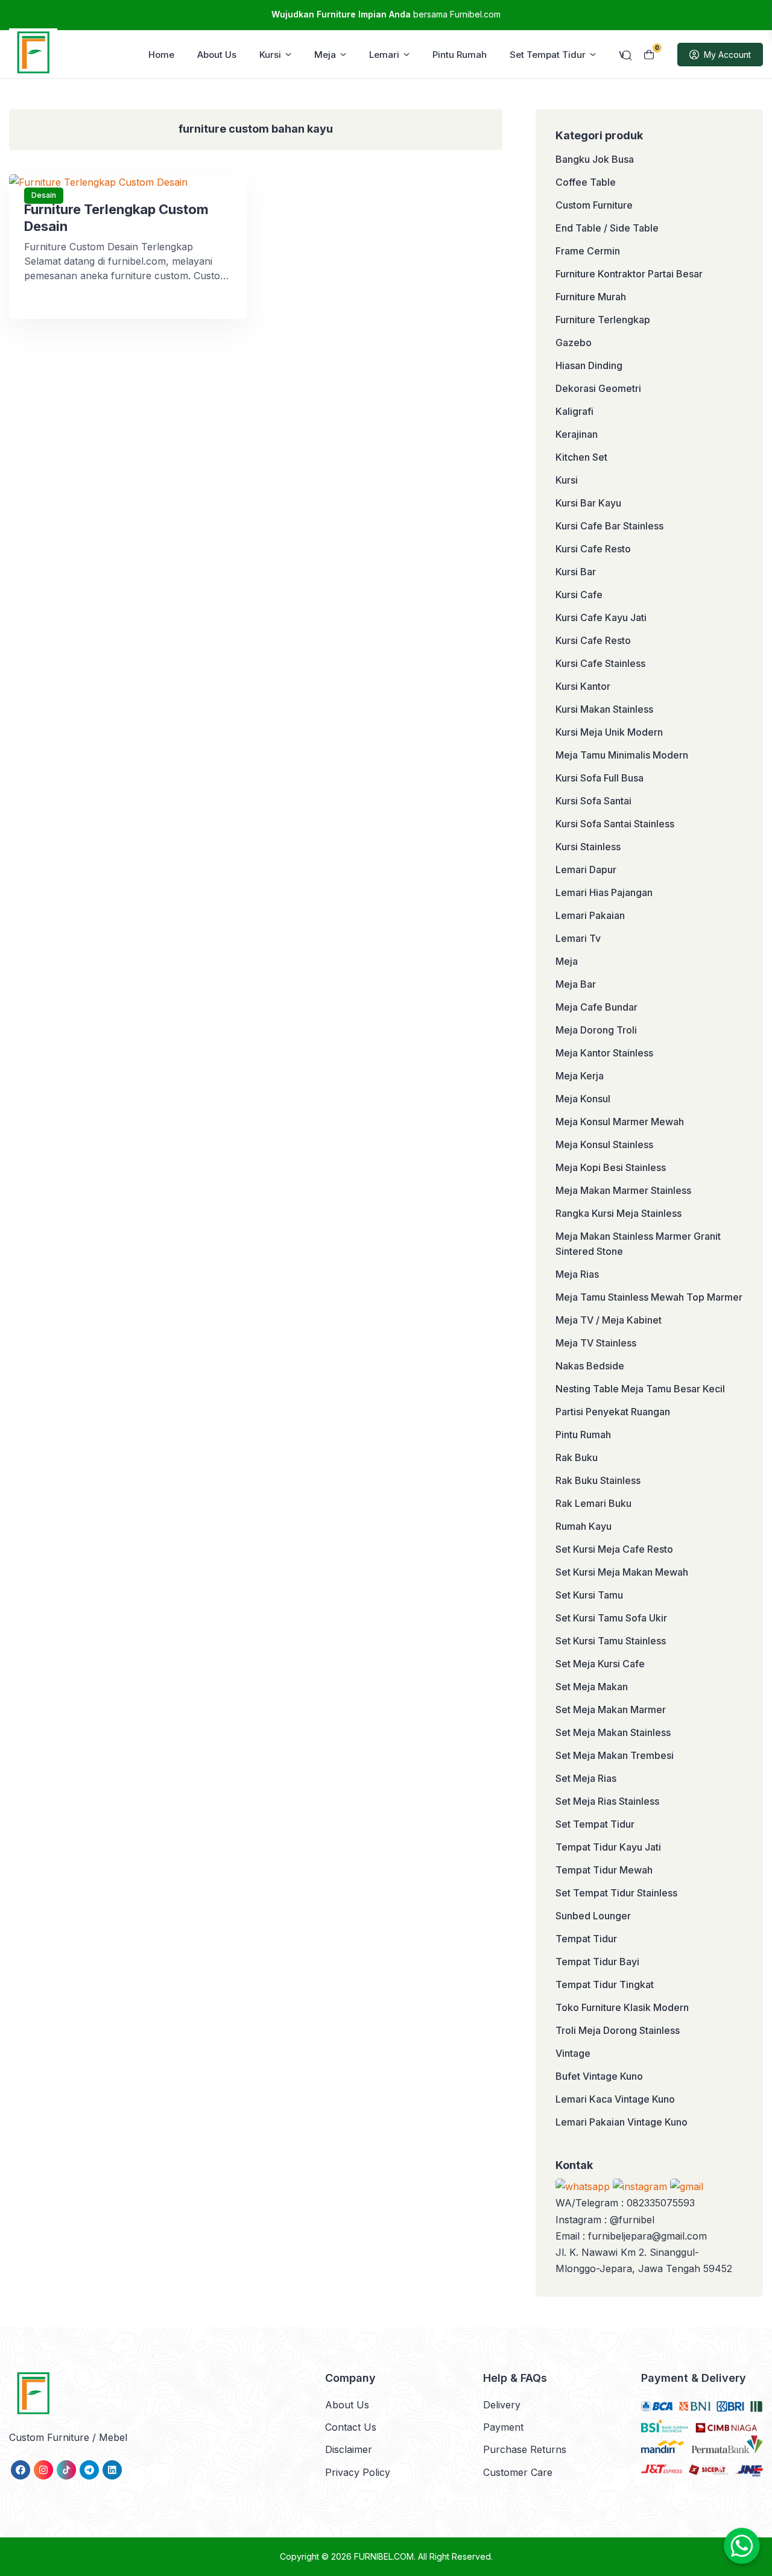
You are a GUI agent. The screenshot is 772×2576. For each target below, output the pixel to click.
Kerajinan (577, 434)
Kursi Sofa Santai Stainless (615, 824)
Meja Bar (576, 984)
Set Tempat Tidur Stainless (616, 1893)
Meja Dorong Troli (596, 1030)
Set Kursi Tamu (589, 1595)
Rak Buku (577, 1457)
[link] (21, 2470)
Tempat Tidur (586, 1939)
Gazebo (574, 343)
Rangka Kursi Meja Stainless (619, 1213)
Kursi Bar (576, 572)
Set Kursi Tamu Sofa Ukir (611, 1618)
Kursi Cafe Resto (593, 549)
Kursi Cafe (579, 595)
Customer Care (518, 2472)
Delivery (502, 2405)
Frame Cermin (588, 251)
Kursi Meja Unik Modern (609, 732)
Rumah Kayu (584, 1526)
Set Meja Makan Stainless (613, 1732)
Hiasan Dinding (589, 365)
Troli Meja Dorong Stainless (618, 2030)
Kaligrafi (574, 411)
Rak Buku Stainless (598, 1480)
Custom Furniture (594, 205)
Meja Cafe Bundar (596, 1007)
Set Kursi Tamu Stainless (611, 1641)
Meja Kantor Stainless (604, 1053)
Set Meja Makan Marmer (611, 1709)
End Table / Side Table (607, 228)
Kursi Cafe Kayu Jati (601, 617)
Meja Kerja (580, 1076)
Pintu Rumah (460, 55)
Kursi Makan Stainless (604, 709)
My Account (727, 55)
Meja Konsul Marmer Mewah (620, 1122)
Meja (325, 55)
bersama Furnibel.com (386, 14)
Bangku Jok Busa (595, 159)
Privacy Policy (358, 2472)
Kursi (270, 55)
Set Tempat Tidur (548, 55)
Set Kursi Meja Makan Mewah (622, 1572)
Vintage (573, 2053)
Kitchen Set (581, 457)
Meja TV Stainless (596, 1343)
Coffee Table (586, 182)
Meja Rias (577, 1274)
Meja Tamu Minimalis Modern (622, 755)
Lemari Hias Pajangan (604, 892)
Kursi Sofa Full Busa (600, 778)
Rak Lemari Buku (593, 1503)
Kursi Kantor (583, 686)
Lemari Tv (578, 938)
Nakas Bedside (590, 1366)
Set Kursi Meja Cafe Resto (614, 1549)
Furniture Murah (591, 297)
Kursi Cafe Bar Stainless (609, 526)
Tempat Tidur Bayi (597, 1962)
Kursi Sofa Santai (593, 801)
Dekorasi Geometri (598, 388)
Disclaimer (349, 2449)
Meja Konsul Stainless (604, 1144)
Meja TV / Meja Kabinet (609, 1320)
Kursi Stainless (588, 847)
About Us (217, 55)
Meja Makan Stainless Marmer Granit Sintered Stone (638, 1244)
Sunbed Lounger (593, 1916)
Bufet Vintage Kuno (599, 2076)
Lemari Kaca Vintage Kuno (615, 2099)
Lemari (384, 55)
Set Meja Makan (592, 1687)
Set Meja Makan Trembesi (615, 1755)
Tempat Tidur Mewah (604, 1870)
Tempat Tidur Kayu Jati (608, 1847)
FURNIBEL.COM (384, 2556)
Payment (503, 2427)
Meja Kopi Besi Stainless (611, 1167)
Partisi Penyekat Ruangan (613, 1412)
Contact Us (351, 2427)
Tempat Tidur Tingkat (605, 1984)
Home (161, 55)
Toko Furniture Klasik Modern (622, 2007)
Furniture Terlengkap (603, 320)
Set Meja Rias (586, 1778)
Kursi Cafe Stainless (600, 663)
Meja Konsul (583, 1099)
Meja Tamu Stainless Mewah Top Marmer (649, 1297)
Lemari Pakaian (590, 915)
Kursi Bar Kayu (588, 503)
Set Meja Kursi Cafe (600, 1664)
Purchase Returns (525, 2449)
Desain (44, 195)
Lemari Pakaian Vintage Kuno (622, 2122)
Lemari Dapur (586, 870)
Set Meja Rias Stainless (607, 1801)
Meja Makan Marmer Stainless (623, 1190)
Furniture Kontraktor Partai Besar (629, 274)
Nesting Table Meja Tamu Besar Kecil (640, 1389)
